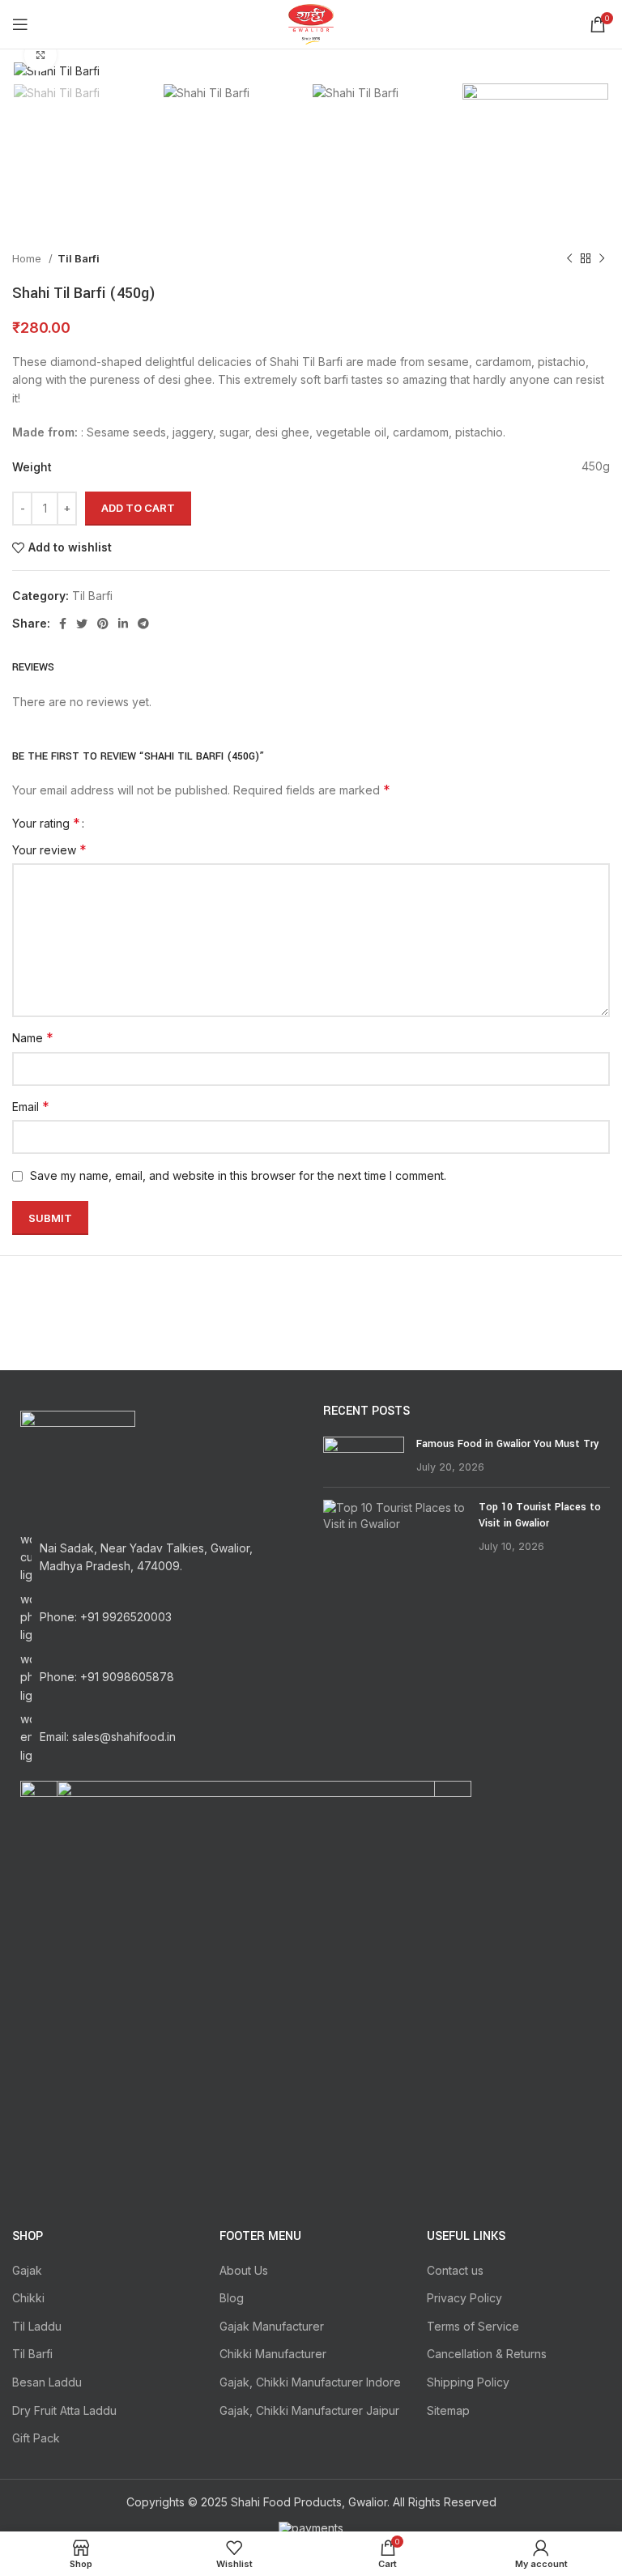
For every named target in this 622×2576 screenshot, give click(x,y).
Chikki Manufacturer (273, 2354)
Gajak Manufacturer (272, 2326)
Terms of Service (473, 2326)
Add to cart (138, 508)
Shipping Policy (468, 2382)
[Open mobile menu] (20, 24)
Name (33, 1037)
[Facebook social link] (63, 624)
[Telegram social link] (143, 624)
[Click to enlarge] (40, 55)
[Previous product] (569, 258)
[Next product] (602, 258)
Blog (232, 2298)
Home (28, 258)
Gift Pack (36, 2438)
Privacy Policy (464, 2298)
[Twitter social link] (82, 624)
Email (31, 1106)
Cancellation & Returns (487, 2354)
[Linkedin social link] (123, 624)
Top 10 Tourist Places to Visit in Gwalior (540, 1515)
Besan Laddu (47, 2382)
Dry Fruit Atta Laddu (64, 2410)
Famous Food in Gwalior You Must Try (507, 1444)
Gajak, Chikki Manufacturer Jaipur (309, 2410)
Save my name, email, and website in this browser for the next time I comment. (238, 1175)
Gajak (27, 2270)
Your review (49, 849)
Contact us (455, 2270)
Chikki (28, 2298)
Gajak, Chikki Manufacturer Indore (310, 2382)
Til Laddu (37, 2326)
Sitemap (448, 2410)
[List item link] (155, 1618)
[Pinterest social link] (103, 624)
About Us (244, 2270)
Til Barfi (79, 258)
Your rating (46, 823)
